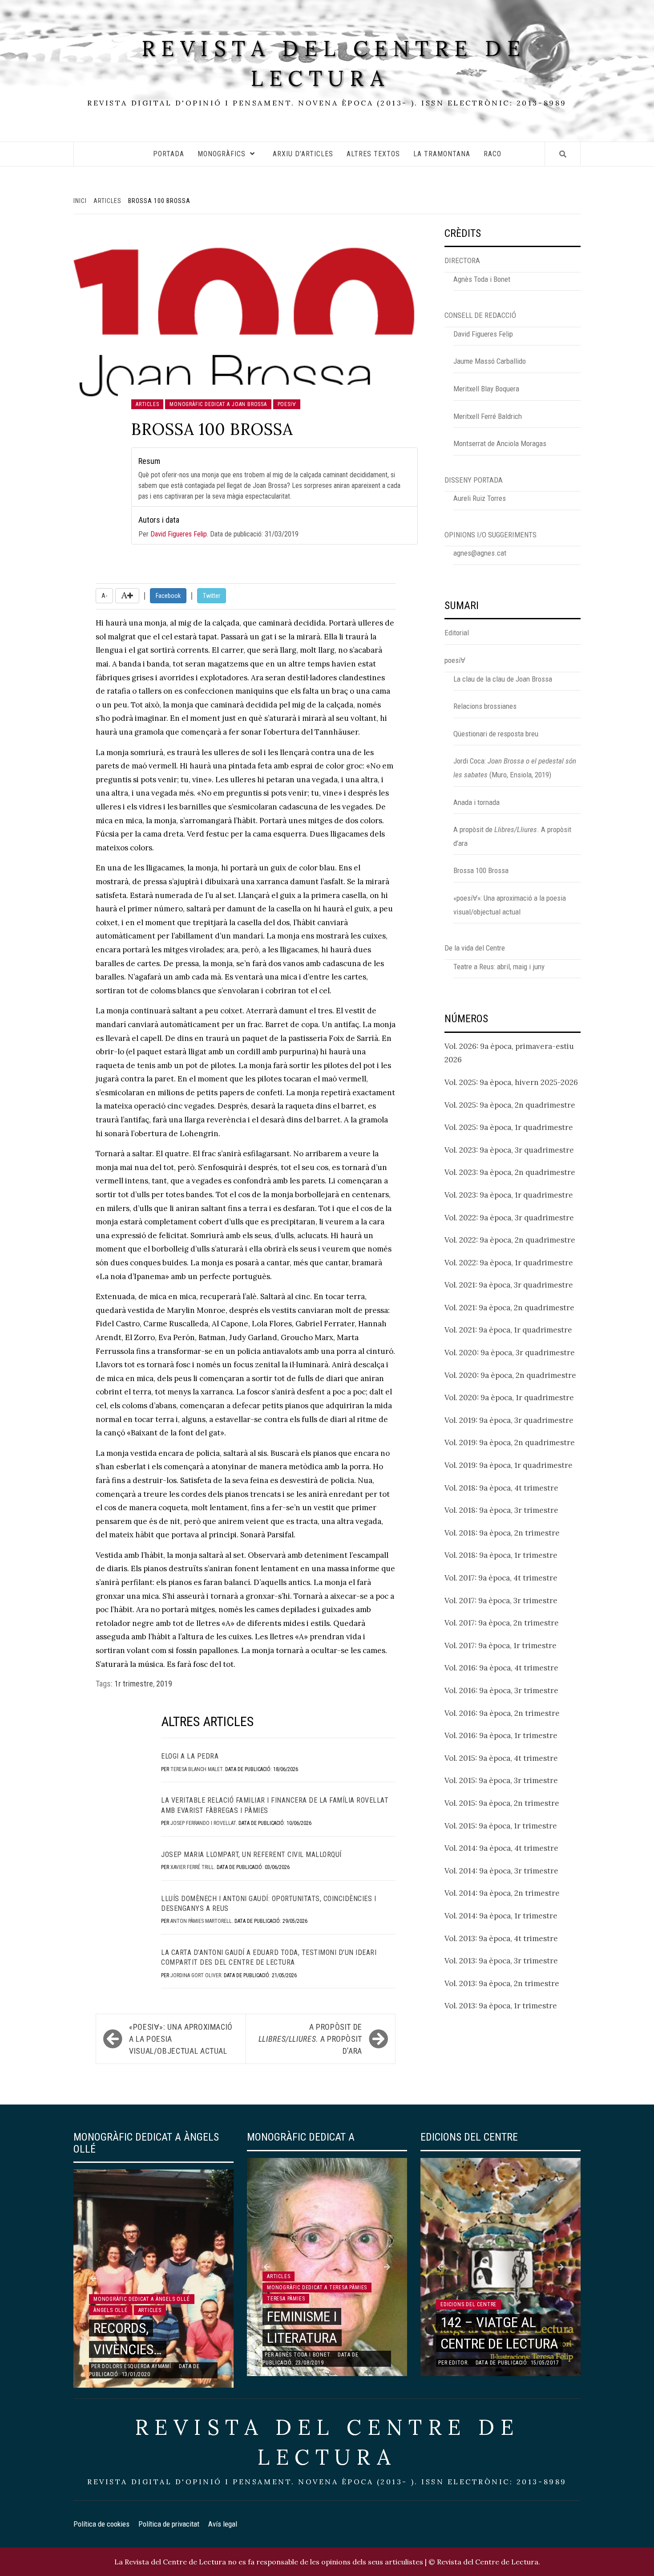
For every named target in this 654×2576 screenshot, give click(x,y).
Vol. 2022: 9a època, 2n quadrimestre (510, 1240)
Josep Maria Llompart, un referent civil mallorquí (251, 1855)
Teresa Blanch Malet (196, 1769)
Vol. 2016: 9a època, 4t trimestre (501, 1668)
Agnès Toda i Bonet (482, 279)
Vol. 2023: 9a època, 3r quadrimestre (509, 1150)
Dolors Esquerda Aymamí (137, 2366)
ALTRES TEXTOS (373, 154)
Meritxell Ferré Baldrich (488, 416)
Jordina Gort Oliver (196, 1975)
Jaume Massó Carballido (490, 361)
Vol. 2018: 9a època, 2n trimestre (502, 1533)
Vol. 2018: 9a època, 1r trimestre (501, 1555)
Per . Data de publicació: (218, 527)
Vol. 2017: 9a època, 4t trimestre (501, 1578)
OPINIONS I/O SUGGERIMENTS (490, 535)
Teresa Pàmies (286, 2299)
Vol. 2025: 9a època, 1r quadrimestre (509, 1127)
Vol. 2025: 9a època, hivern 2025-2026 (511, 1082)
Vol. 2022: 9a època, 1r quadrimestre (509, 1263)
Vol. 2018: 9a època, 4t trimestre (501, 1488)
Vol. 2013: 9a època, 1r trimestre (501, 2006)
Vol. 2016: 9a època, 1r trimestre (501, 1735)
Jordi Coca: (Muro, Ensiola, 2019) (515, 768)
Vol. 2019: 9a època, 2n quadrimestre (510, 1442)
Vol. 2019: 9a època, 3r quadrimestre (509, 1420)
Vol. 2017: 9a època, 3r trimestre (501, 1601)
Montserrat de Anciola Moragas (500, 443)
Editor (458, 2363)
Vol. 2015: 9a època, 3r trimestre (501, 1780)
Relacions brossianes (485, 706)
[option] (153, 2279)
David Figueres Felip (179, 534)
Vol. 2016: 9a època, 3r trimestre (501, 1690)
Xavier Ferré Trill (192, 1867)
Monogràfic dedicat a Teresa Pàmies (317, 2288)
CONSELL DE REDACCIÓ (480, 315)
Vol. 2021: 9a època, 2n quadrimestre (509, 1308)
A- (104, 596)
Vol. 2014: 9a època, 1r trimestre (501, 1916)
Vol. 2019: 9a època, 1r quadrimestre (509, 1465)
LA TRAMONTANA (442, 154)
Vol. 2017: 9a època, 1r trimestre (501, 1646)
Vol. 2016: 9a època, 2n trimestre (502, 1713)
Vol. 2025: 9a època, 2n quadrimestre (510, 1105)
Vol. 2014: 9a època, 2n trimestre (502, 1893)
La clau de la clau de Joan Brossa (503, 679)
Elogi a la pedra (190, 1756)
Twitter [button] (212, 596)
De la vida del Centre (475, 948)
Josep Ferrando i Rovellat (203, 1823)
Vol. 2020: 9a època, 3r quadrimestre (510, 1353)
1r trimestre (134, 1684)
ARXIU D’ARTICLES (303, 154)
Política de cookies (101, 2524)
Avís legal (223, 2524)
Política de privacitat (169, 2524)
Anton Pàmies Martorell (201, 1921)
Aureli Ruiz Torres (480, 498)
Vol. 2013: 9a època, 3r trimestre (501, 1961)
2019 (164, 1684)
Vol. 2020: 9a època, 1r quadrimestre (509, 1398)
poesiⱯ (287, 404)
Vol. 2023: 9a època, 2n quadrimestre (510, 1172)
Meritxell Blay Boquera (486, 389)
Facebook (168, 596)
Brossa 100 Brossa (481, 870)
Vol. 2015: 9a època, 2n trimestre (502, 1803)
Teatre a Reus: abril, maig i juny (499, 967)
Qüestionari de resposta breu (496, 734)
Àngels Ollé (111, 2310)
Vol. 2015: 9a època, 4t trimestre (501, 1758)
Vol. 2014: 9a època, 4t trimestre (501, 1848)
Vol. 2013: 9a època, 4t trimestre (501, 1938)
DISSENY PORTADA (474, 480)
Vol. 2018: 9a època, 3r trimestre (501, 1510)
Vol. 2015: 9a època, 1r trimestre (501, 1826)
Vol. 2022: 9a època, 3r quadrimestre (509, 1218)
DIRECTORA (462, 260)
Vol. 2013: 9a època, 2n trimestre (502, 1983)
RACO (493, 154)
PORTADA (169, 154)
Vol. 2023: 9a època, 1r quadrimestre (509, 1195)
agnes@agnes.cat (480, 553)
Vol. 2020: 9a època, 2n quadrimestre (510, 1375)
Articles (147, 404)
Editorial (457, 633)
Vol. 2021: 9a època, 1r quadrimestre (508, 1330)
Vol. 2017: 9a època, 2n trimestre (502, 1623)
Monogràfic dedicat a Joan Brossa (218, 404)
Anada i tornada (476, 802)
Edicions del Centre (468, 2304)
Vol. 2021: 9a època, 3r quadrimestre (509, 1285)
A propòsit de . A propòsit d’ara (310, 2039)
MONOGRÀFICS (222, 154)
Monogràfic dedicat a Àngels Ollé (142, 2299)
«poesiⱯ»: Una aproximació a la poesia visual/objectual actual (181, 2039)
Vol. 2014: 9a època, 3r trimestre (501, 1871)
